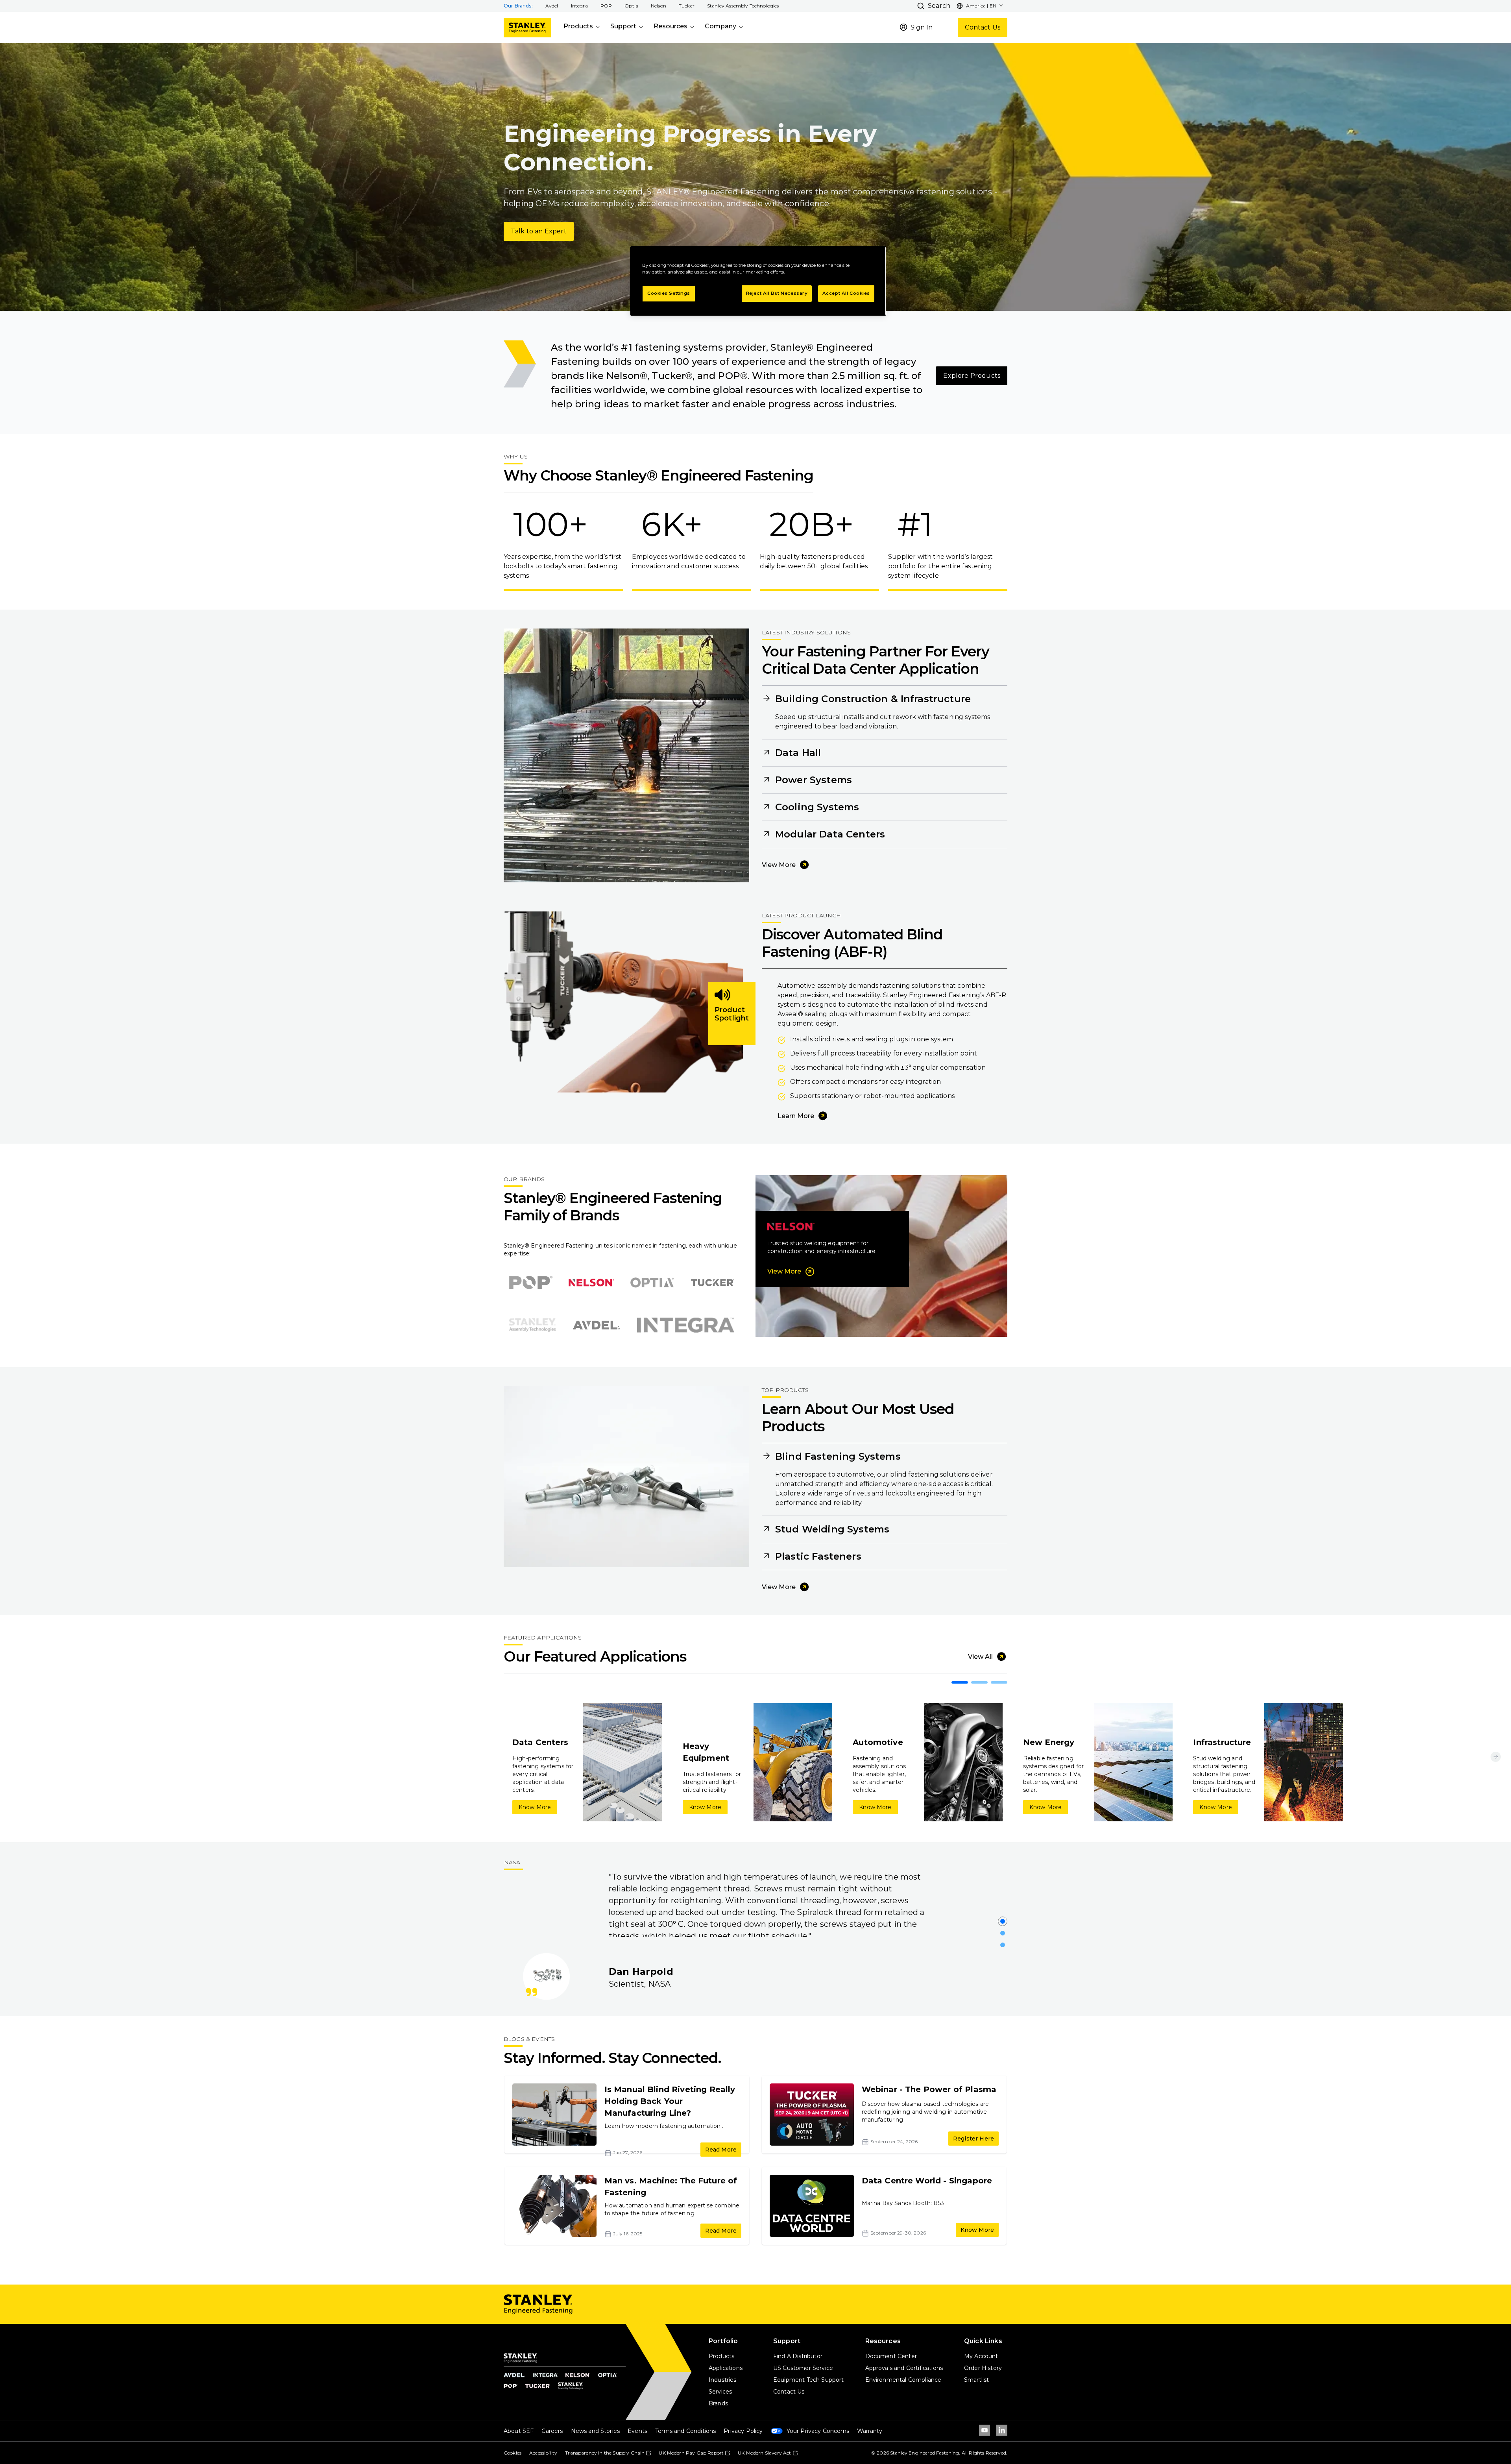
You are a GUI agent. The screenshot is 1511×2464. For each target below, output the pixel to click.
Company (720, 26)
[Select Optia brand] (652, 1283)
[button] (552, 6)
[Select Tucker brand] (713, 1283)
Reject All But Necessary (777, 293)
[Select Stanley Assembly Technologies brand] (532, 1325)
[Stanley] (527, 28)
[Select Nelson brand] (591, 1283)
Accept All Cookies (846, 293)
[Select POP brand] (531, 1283)
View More (779, 865)
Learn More (796, 1116)
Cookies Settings (669, 293)
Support (623, 26)
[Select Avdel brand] (596, 1325)
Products (578, 26)
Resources (671, 26)
